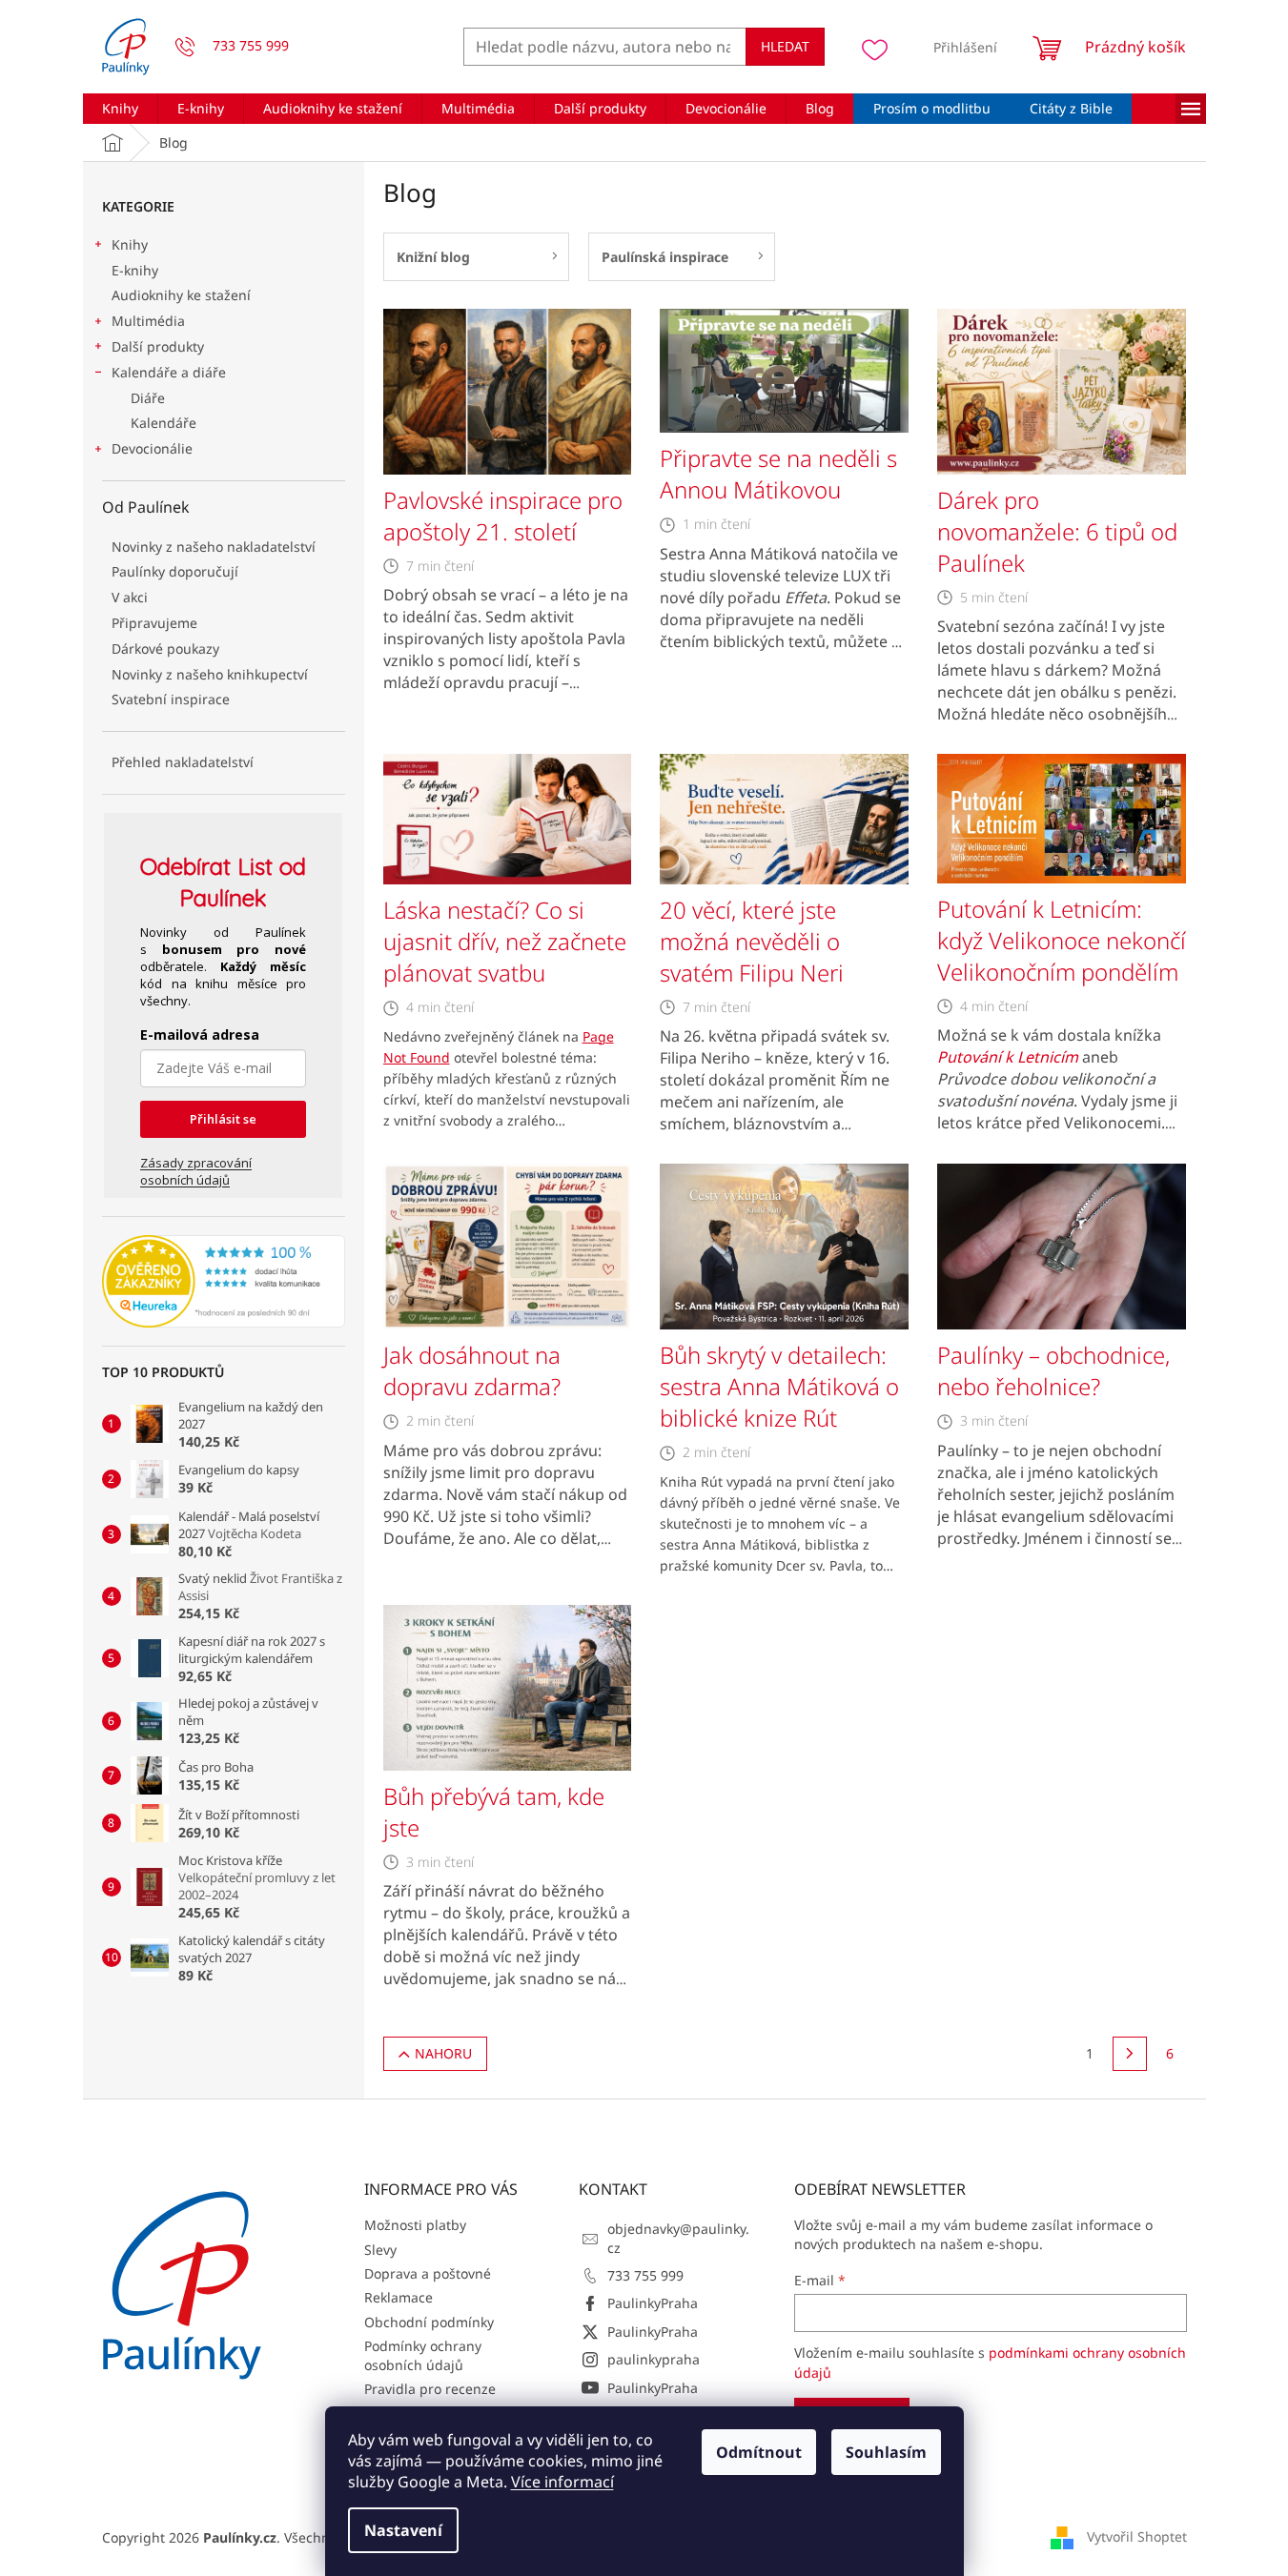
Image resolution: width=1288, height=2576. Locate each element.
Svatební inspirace (171, 699)
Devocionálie (152, 448)
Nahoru (443, 2053)
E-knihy (135, 270)
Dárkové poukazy (165, 649)
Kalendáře (164, 423)
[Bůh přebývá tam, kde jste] (508, 1685)
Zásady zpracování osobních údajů (196, 1171)
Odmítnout (759, 2452)
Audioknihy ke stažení (181, 295)
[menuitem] (120, 109)
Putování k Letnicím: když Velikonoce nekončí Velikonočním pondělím (1062, 940)
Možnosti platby (415, 2225)
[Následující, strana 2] (1130, 2054)
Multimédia (148, 321)
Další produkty (158, 346)
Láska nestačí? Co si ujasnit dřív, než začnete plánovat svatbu (505, 941)
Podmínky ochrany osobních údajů (423, 2355)
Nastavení (403, 2530)
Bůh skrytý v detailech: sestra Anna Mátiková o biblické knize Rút (779, 1386)
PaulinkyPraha (653, 2303)
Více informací (562, 2482)
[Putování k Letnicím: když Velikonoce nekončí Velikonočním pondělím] (1062, 817)
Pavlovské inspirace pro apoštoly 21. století (503, 516)
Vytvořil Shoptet (1137, 2536)
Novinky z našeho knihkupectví (210, 674)
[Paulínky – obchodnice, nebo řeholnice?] (1062, 1245)
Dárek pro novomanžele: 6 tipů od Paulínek (1057, 531)
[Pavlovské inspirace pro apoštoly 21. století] (508, 390)
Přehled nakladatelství (183, 762)
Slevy (380, 2250)
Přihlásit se (223, 1119)
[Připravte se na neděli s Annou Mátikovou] (784, 369)
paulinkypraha (654, 2359)
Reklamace (399, 2297)
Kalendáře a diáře (169, 372)
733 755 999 (645, 2275)
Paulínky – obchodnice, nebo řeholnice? (1053, 1370)
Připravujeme (154, 623)
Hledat (785, 46)
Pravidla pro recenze (430, 2389)
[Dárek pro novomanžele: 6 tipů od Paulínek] (1062, 390)
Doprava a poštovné (428, 2273)
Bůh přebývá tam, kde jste (494, 1812)
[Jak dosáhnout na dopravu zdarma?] (508, 1245)
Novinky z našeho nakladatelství (214, 547)
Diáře (148, 398)
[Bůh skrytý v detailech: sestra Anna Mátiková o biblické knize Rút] (784, 1245)
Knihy (130, 244)
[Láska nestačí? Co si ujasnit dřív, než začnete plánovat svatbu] (508, 817)
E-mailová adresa (200, 1034)
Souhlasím (886, 2452)
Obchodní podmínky (429, 2322)
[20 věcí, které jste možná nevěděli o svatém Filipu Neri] (784, 817)
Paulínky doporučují (175, 571)
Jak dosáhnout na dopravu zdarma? (472, 1370)
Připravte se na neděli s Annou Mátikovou (778, 474)
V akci (130, 597)
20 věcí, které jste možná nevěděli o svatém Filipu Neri (752, 941)
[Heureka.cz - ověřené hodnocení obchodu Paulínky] (224, 1282)
